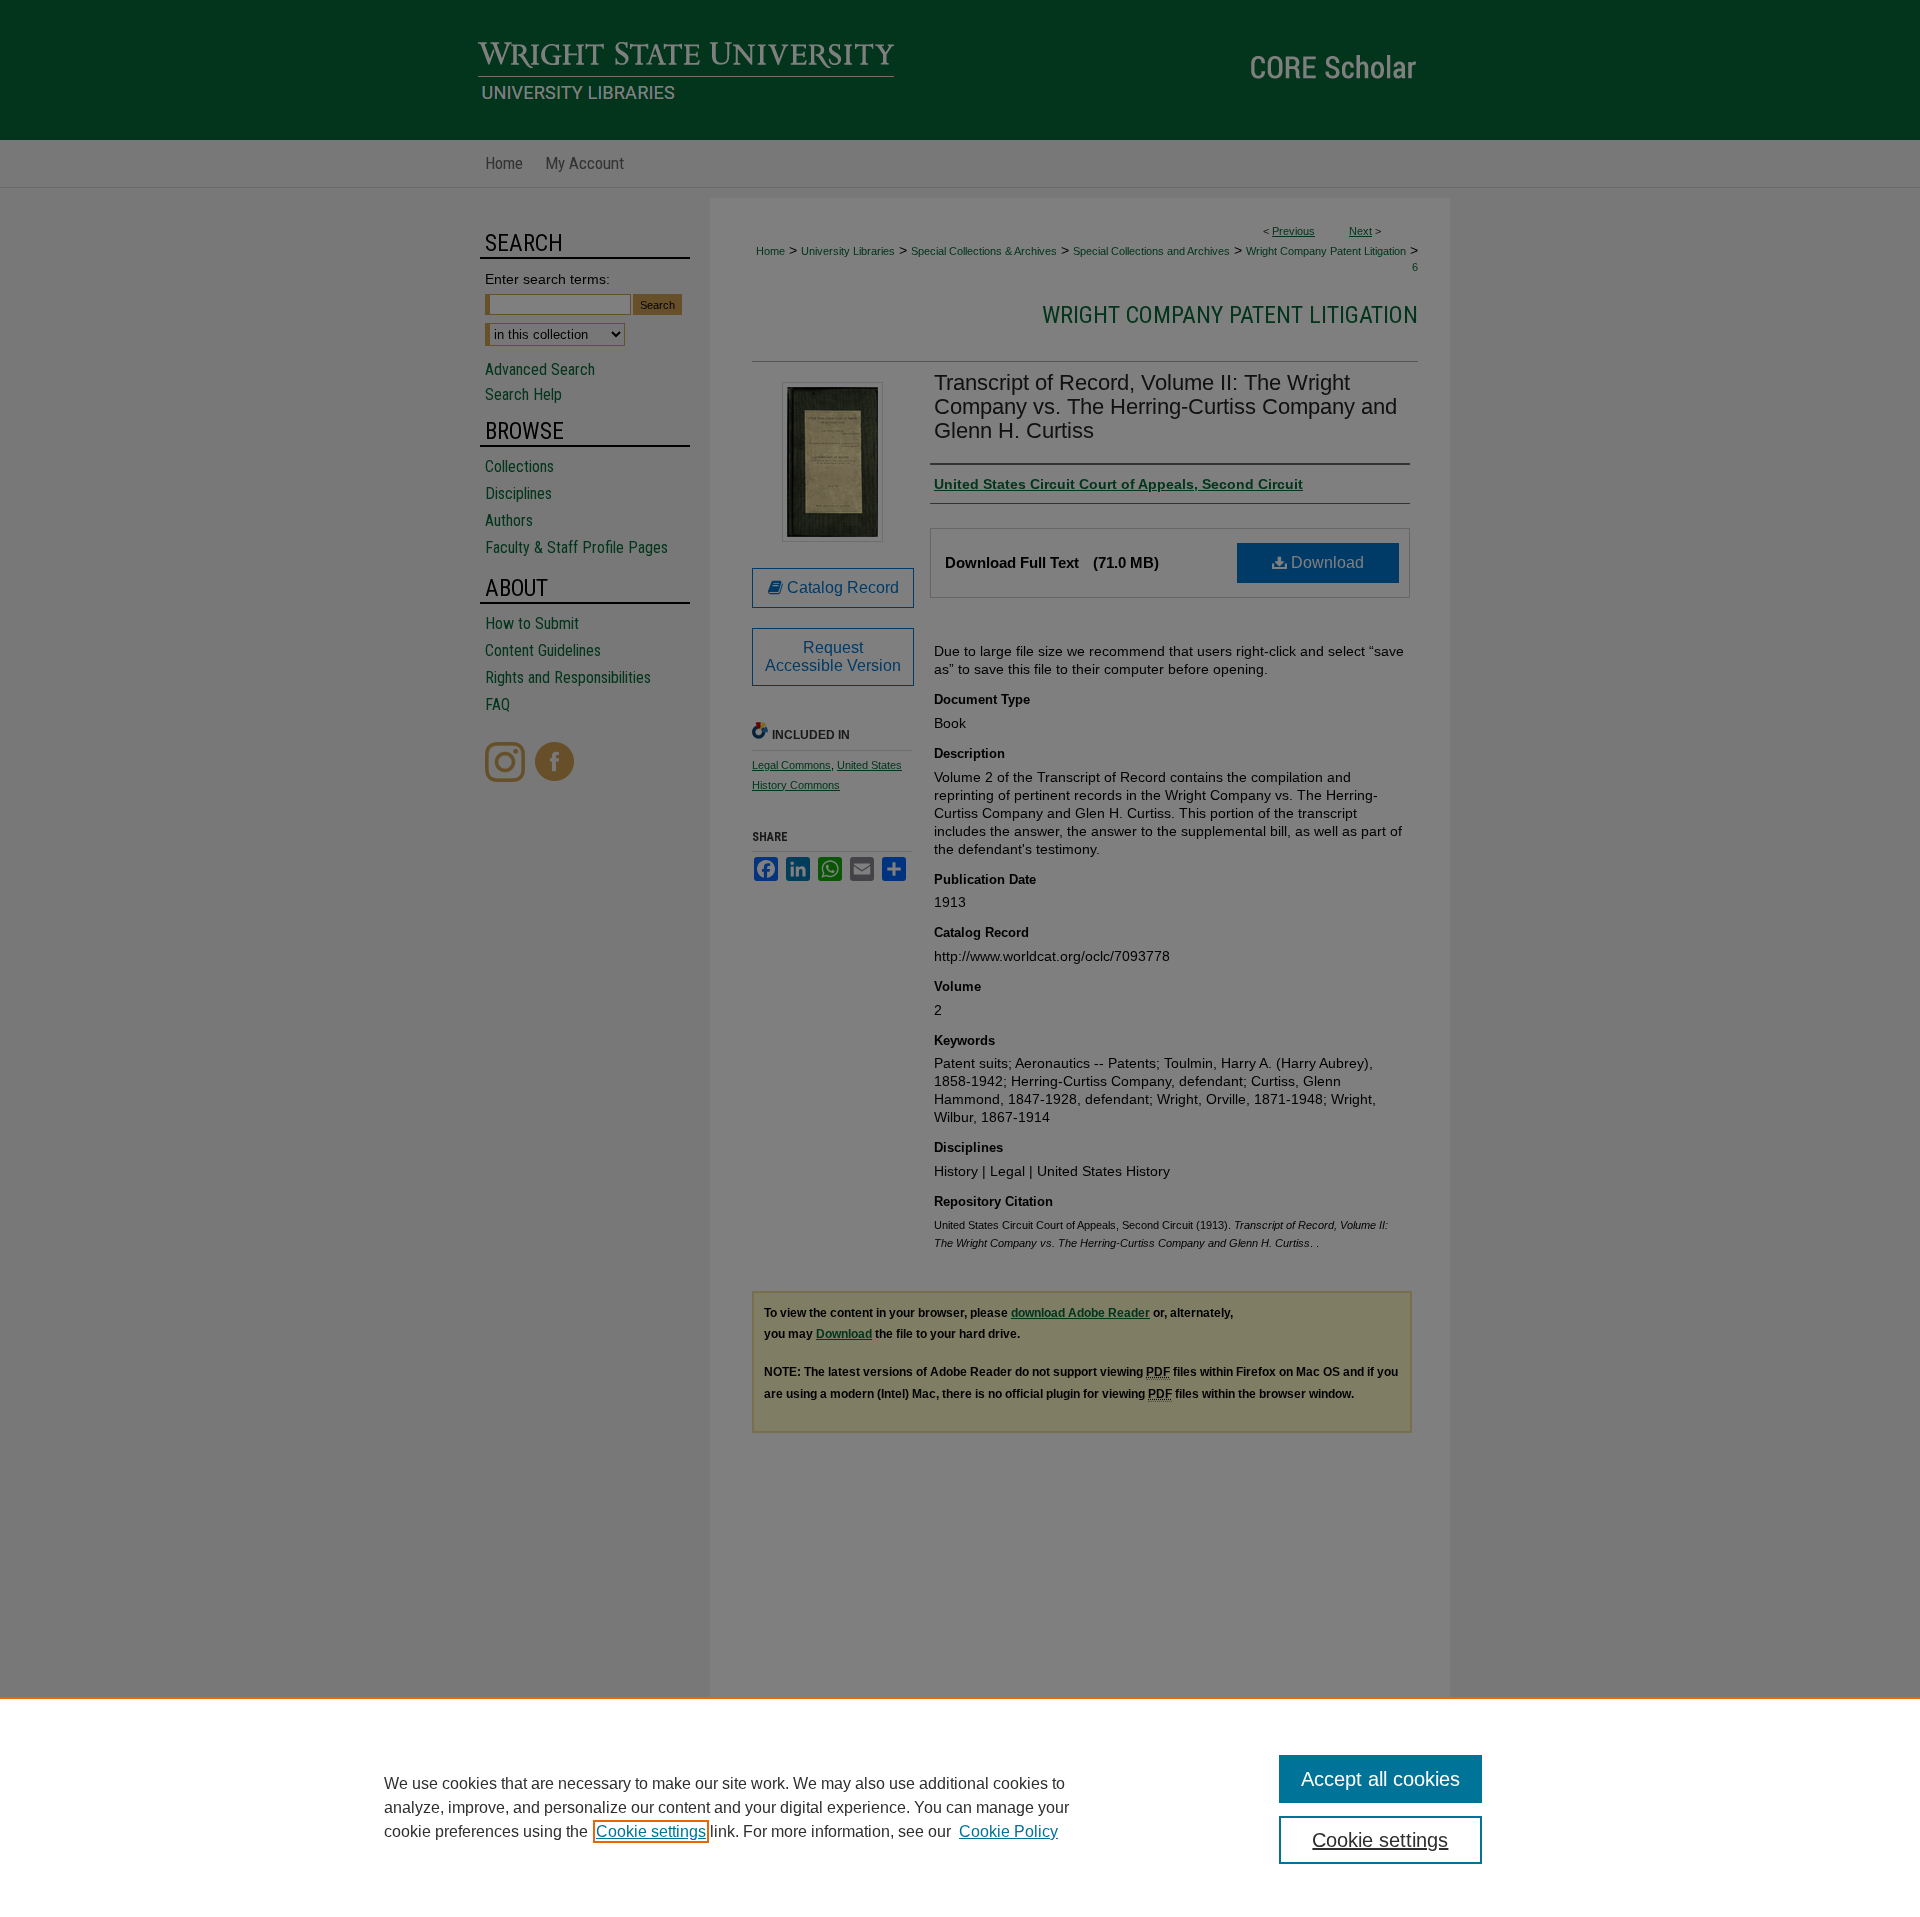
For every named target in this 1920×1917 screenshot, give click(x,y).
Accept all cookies (1380, 1779)
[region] (960, 1807)
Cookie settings (651, 1831)
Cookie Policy (1008, 1831)
